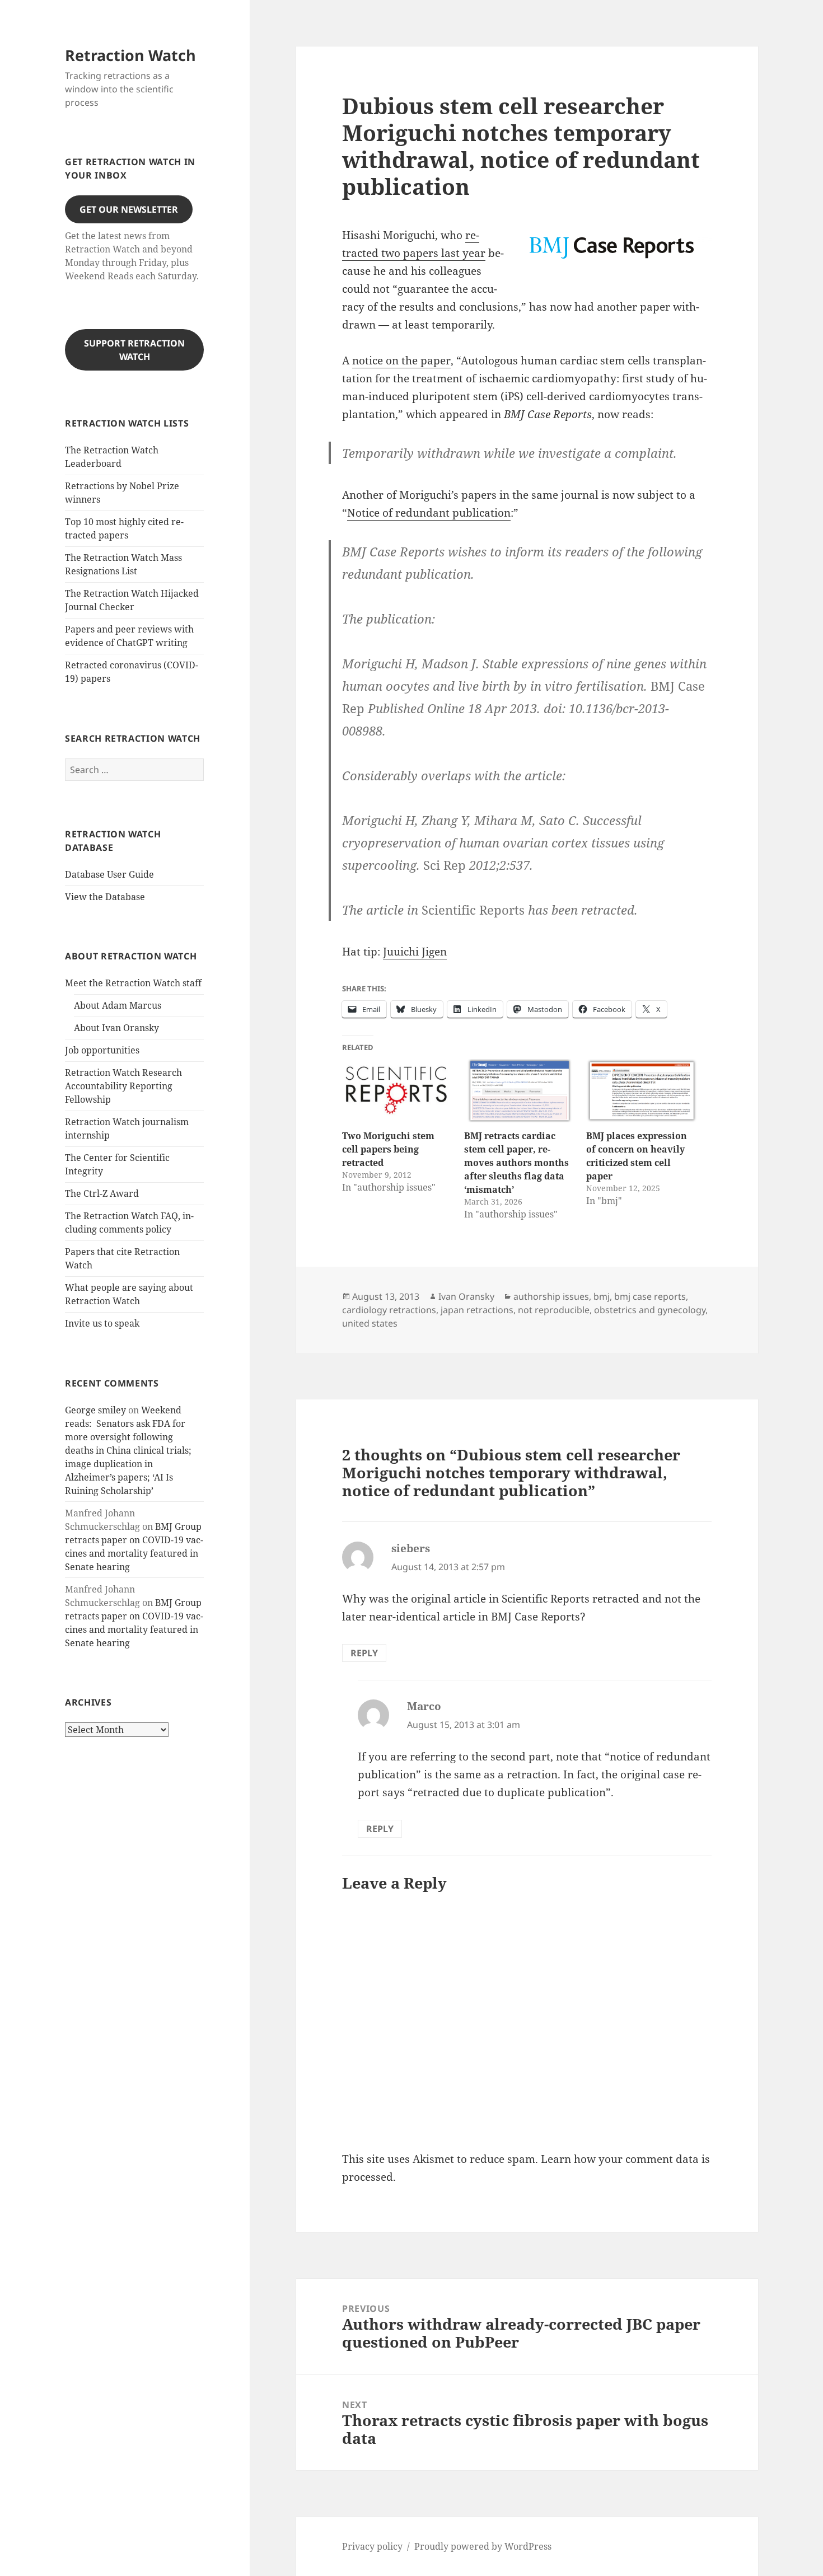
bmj (602, 1296)
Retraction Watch (130, 55)
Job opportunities (102, 1050)
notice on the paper (401, 360)
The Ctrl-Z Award (102, 1193)
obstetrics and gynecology (650, 1310)
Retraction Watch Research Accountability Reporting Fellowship (123, 1086)
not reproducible (554, 1310)
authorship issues (551, 1296)
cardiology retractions (389, 1310)
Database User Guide (109, 874)
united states (370, 1323)
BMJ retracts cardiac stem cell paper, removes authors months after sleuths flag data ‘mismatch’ (516, 1163)
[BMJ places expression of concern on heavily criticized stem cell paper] (642, 1091)
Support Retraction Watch (134, 350)
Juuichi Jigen (415, 952)
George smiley (95, 1410)
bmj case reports (650, 1296)
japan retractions (477, 1310)
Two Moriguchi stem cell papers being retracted (388, 1149)
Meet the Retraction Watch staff (133, 983)
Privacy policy (372, 2546)
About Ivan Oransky (116, 1028)
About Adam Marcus (118, 1005)
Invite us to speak (102, 1323)
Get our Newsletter (129, 209)
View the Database (105, 897)
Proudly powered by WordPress (483, 2546)
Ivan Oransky (466, 1296)
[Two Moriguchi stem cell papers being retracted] (398, 1091)
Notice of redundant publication (429, 513)
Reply (364, 1653)
